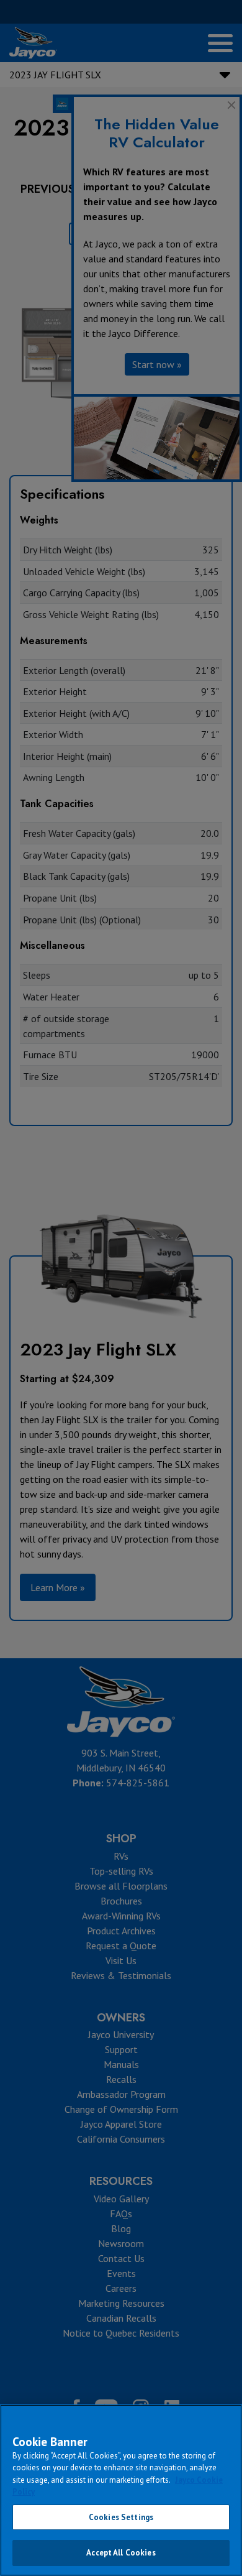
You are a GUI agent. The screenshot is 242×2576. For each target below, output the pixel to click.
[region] (121, 2490)
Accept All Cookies (121, 2553)
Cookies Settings (121, 2517)
